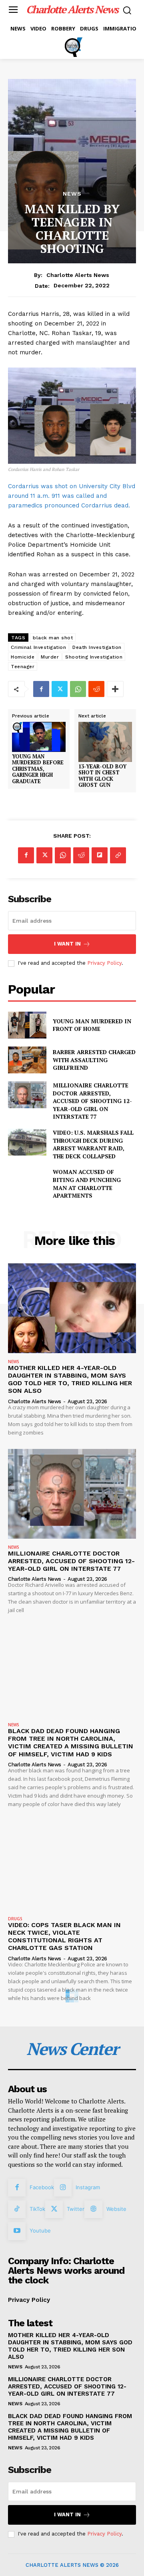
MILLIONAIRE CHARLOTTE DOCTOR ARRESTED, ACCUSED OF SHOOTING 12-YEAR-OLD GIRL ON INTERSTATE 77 (92, 1101)
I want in (67, 944)
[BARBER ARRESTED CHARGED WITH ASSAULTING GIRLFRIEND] (27, 1060)
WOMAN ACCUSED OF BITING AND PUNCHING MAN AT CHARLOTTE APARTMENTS (87, 1184)
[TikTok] (17, 2209)
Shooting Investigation (94, 657)
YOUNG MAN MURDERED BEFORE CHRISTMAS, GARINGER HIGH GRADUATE (38, 769)
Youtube (40, 2231)
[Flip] (100, 855)
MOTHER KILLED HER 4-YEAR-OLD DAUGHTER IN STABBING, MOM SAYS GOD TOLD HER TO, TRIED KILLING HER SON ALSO (70, 1379)
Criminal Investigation (38, 647)
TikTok (37, 2209)
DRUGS (15, 1919)
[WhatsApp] (78, 689)
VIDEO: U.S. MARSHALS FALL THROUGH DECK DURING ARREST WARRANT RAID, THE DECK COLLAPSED (93, 1144)
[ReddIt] (96, 689)
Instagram (88, 2187)
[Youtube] (17, 2231)
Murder (50, 657)
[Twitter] (60, 689)
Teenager (23, 667)
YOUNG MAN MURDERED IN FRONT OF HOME (92, 1025)
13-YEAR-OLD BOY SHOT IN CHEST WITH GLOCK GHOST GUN (102, 776)
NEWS (72, 194)
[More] (115, 689)
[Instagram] (63, 2188)
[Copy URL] (118, 855)
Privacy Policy (104, 963)
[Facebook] (41, 689)
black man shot (53, 638)
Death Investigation (97, 647)
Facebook (42, 2187)
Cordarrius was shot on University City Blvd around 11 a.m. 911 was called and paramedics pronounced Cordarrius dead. (72, 496)
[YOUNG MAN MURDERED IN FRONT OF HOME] (27, 1025)
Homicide (23, 657)
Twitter (76, 2209)
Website (116, 2209)
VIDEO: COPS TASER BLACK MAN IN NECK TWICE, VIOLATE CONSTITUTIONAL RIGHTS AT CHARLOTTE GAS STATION (64, 1937)
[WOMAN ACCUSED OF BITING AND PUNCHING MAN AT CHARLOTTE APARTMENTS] (27, 1181)
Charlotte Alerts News (78, 275)
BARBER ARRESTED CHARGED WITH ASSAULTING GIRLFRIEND (94, 1060)
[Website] (93, 2209)
